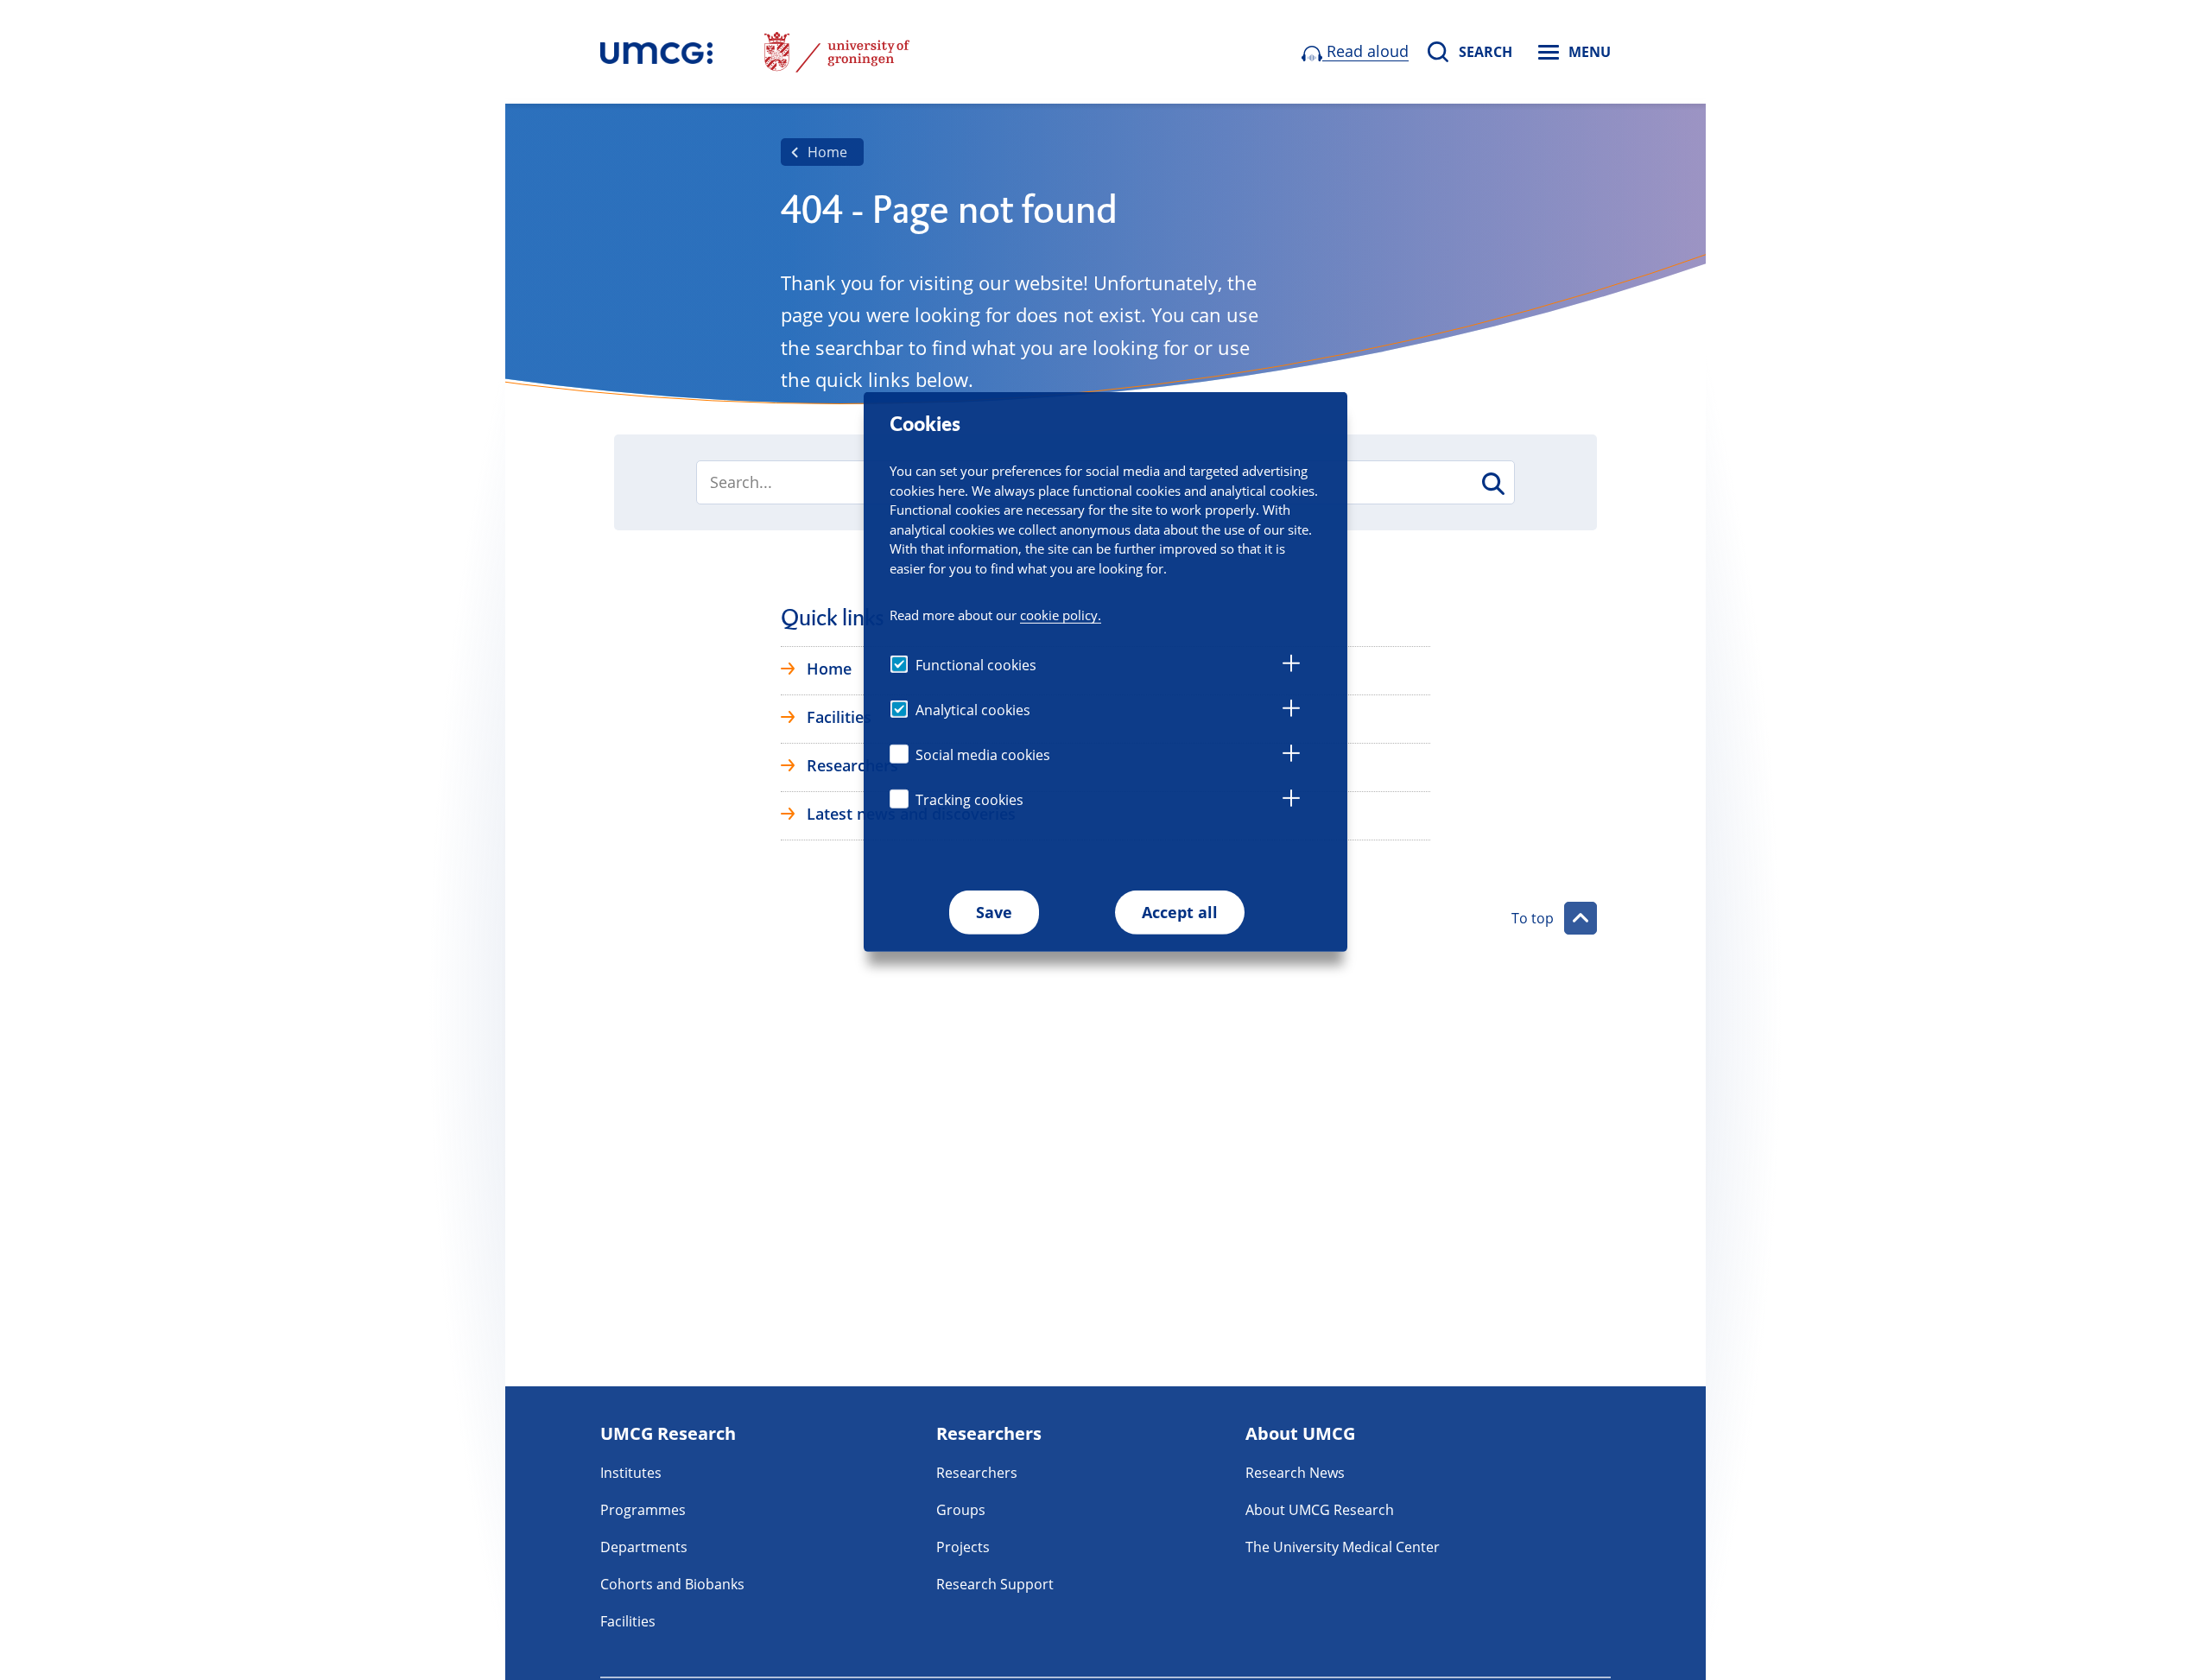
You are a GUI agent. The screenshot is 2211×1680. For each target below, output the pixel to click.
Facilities (628, 1621)
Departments (644, 1547)
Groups (961, 1510)
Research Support (995, 1584)
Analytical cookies (973, 710)
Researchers (977, 1473)
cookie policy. (1061, 615)
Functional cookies (976, 665)
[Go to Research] (656, 52)
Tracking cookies (969, 800)
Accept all (1180, 912)
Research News (1295, 1473)
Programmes (643, 1510)
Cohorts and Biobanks (672, 1584)
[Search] (1492, 484)
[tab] (1291, 666)
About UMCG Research (1320, 1510)
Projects (963, 1547)
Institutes (631, 1473)
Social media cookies (983, 755)
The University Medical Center (1343, 1547)
